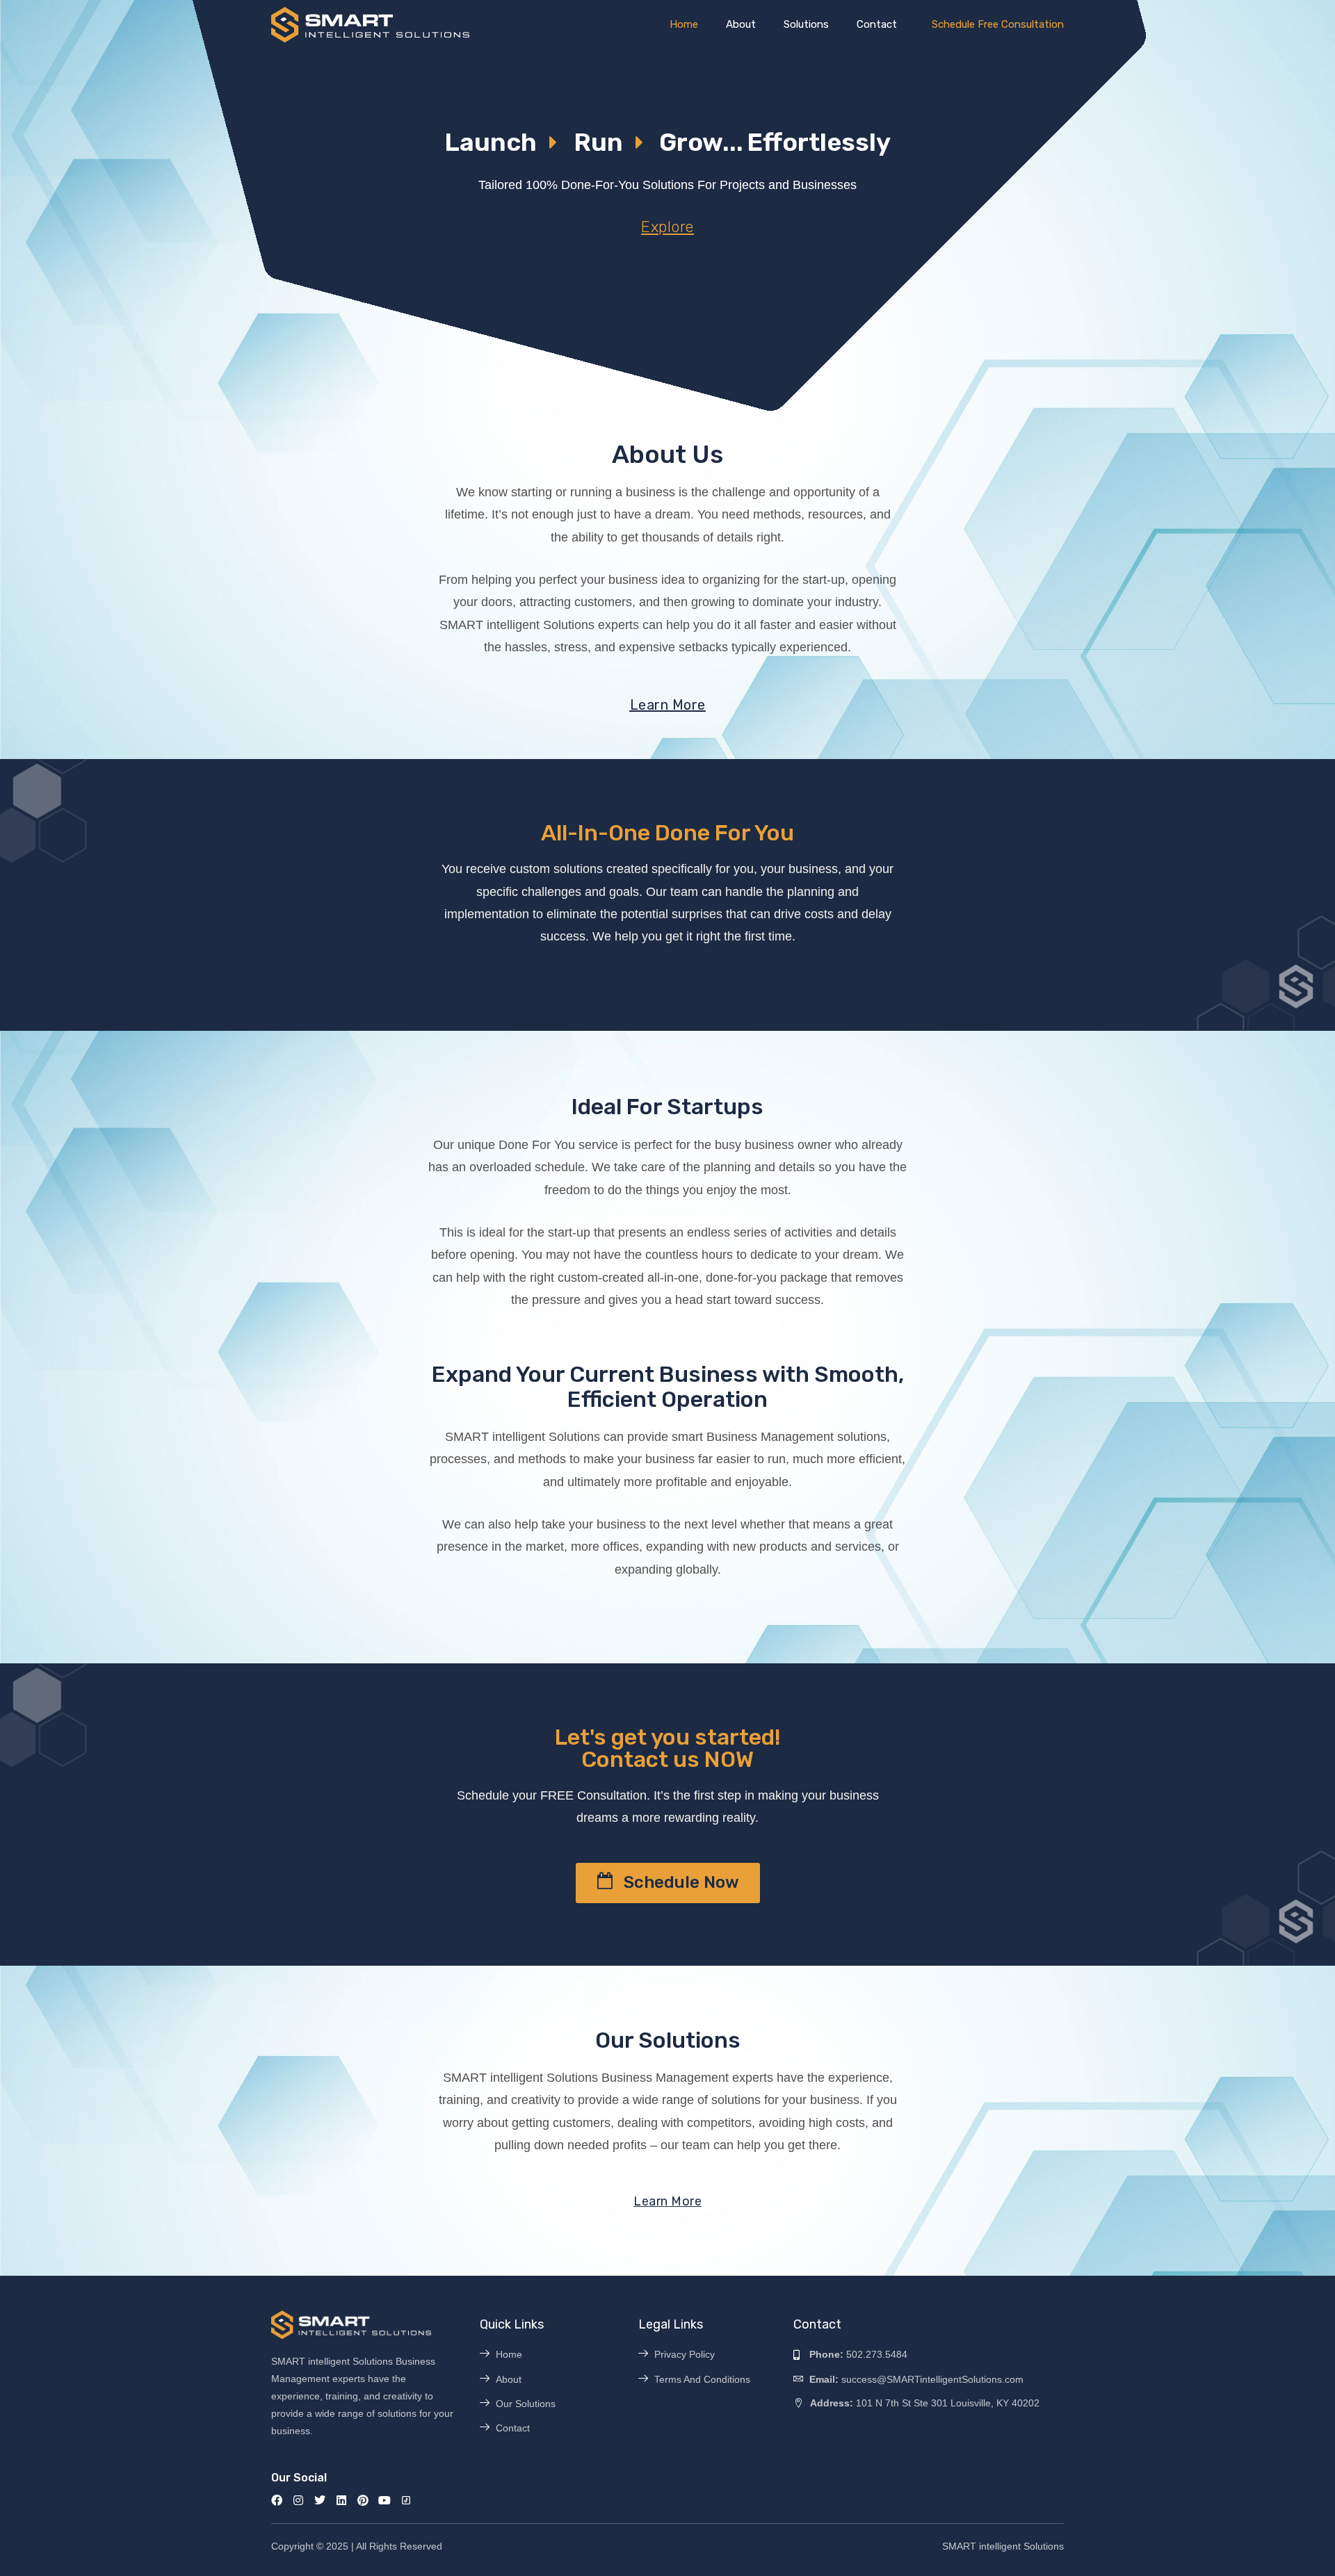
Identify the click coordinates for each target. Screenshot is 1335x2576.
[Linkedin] (341, 2500)
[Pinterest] (363, 2500)
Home (684, 24)
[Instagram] (298, 2500)
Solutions (806, 24)
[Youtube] (385, 2500)
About (741, 24)
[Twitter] (320, 2500)
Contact (877, 24)
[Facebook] (277, 2500)
